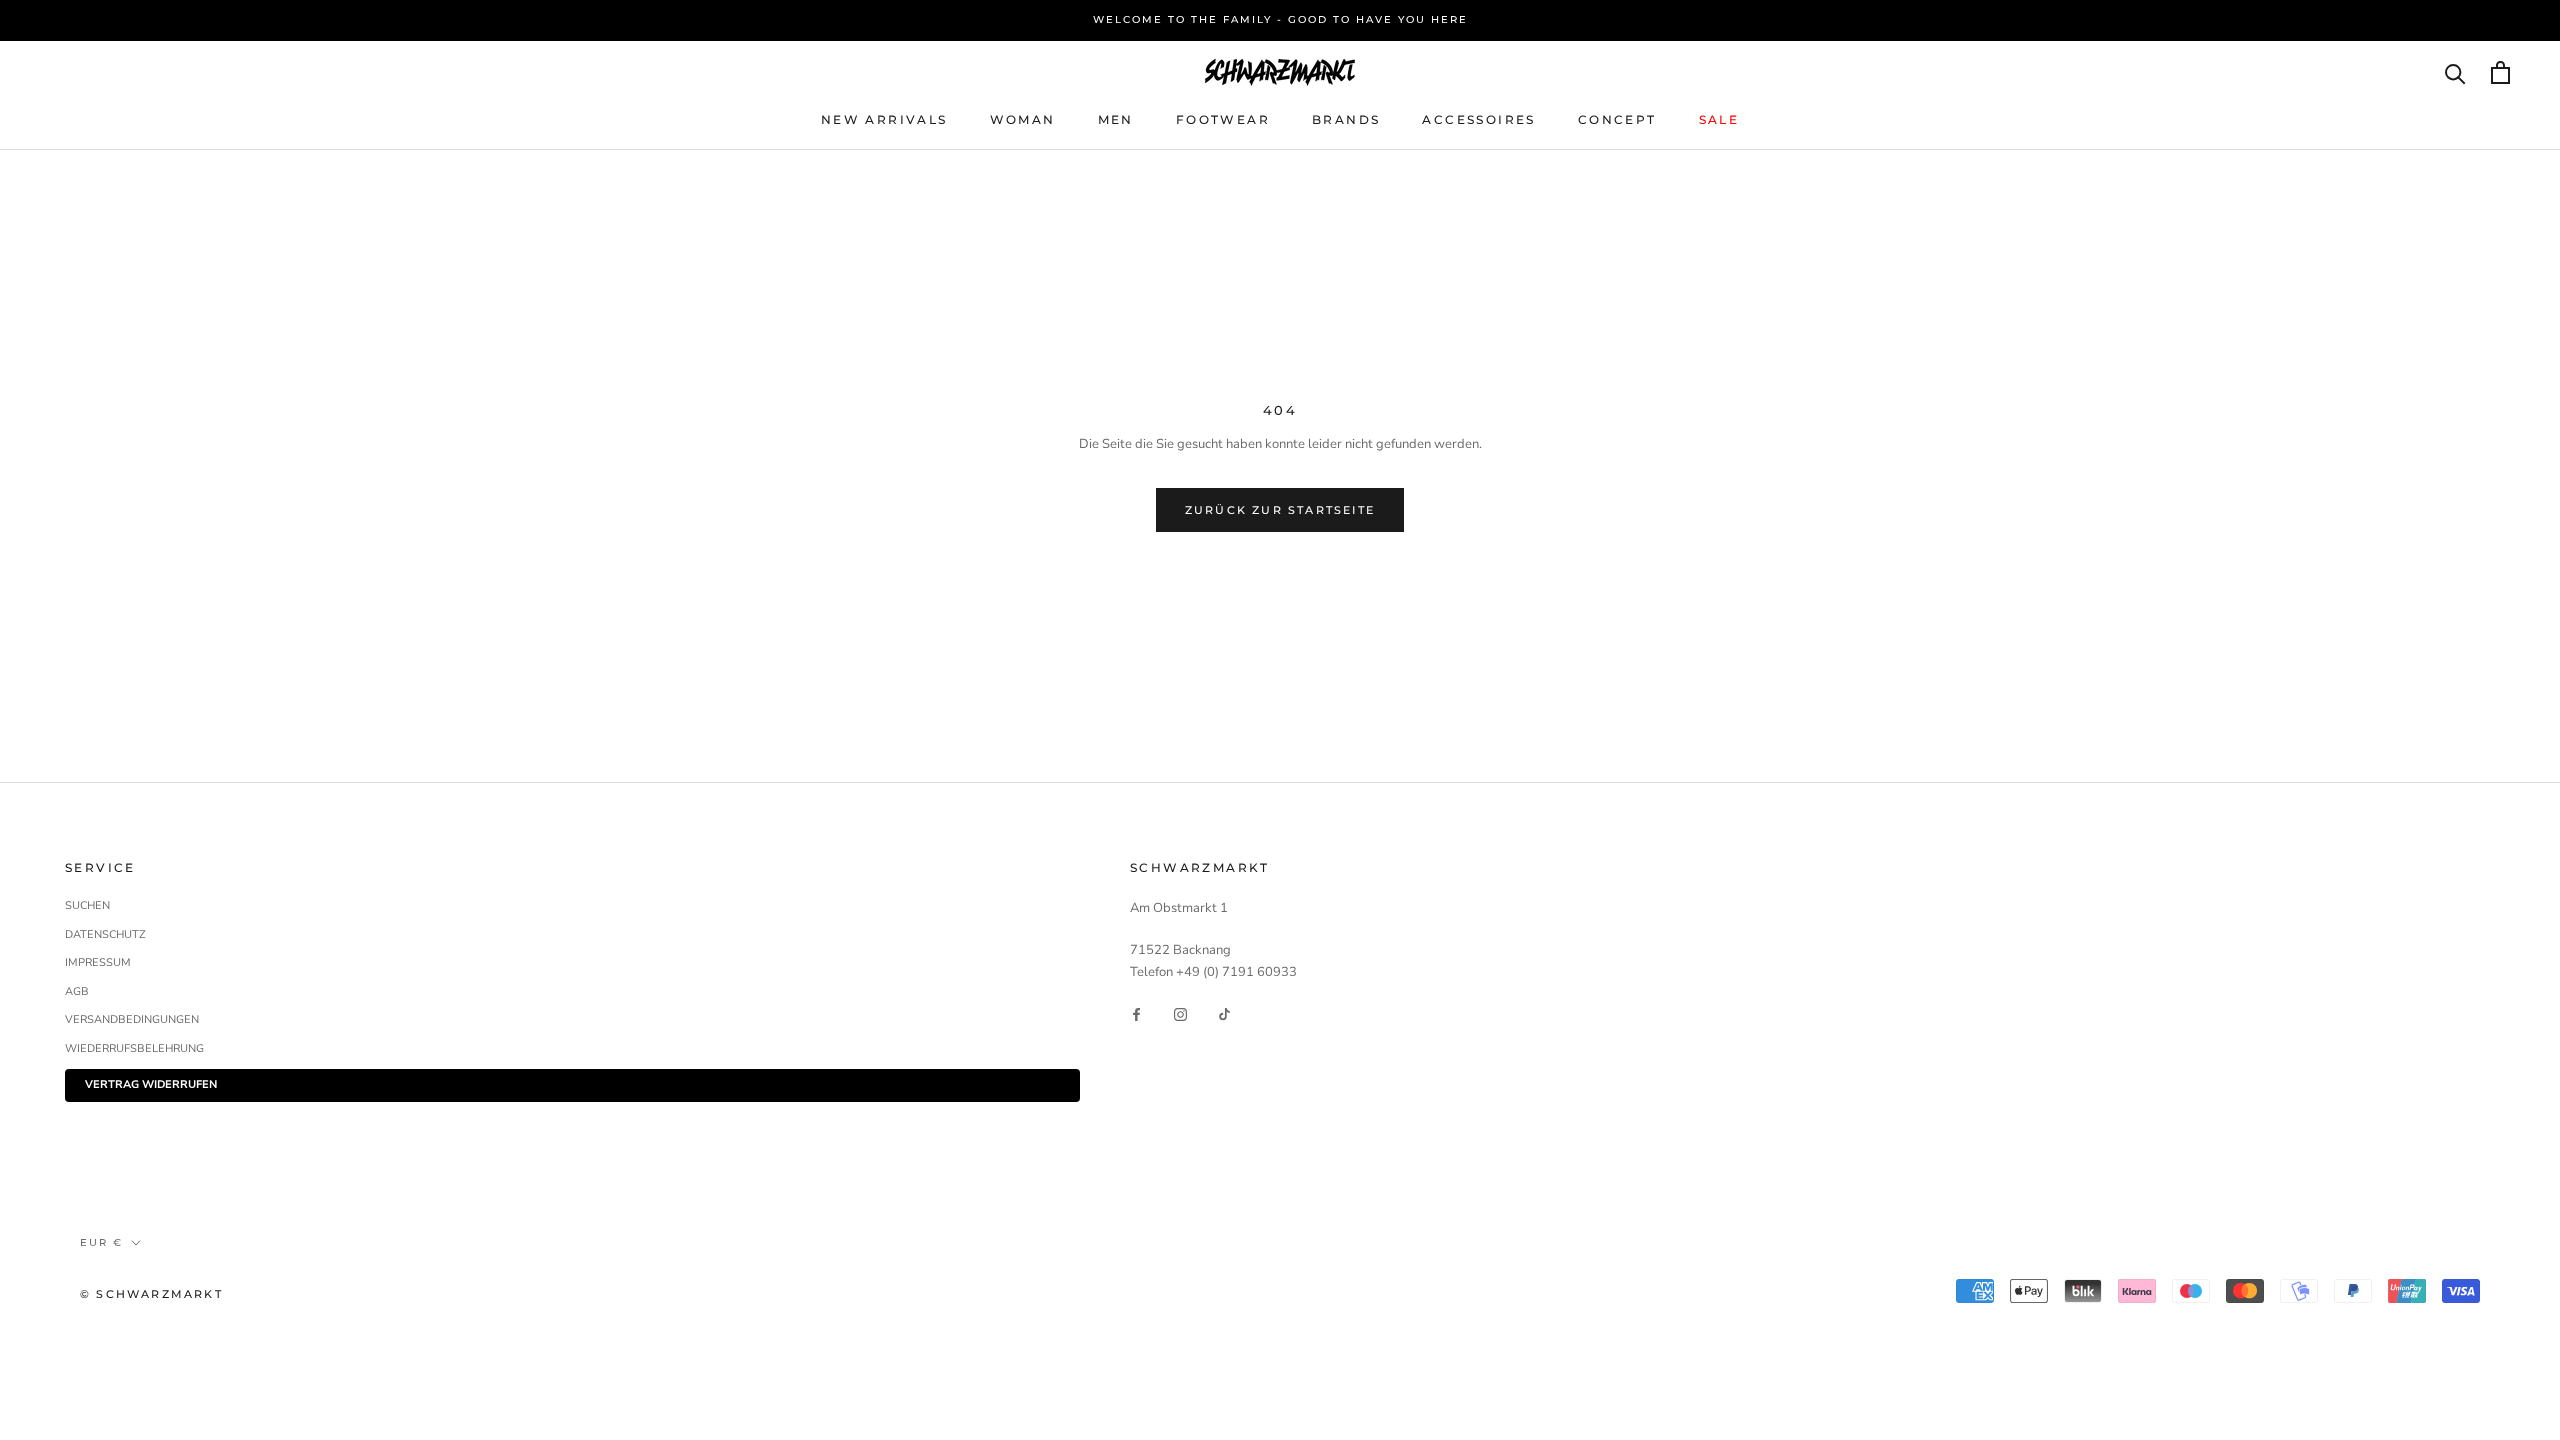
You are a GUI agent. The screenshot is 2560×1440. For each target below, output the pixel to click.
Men (1116, 119)
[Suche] (2455, 72)
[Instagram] (1180, 1013)
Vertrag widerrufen (151, 1084)
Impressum (98, 962)
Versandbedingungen (132, 1019)
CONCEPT (1617, 119)
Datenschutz (105, 934)
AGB (77, 991)
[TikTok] (1224, 1013)
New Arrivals (884, 119)
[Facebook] (1136, 1013)
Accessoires (1478, 119)
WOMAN (1023, 119)
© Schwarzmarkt (151, 1294)
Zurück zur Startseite (1280, 510)
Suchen (87, 905)
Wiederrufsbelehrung (134, 1048)
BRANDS (1346, 119)
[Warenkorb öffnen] (2500, 72)
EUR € (101, 1242)
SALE (1719, 119)
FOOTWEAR (1223, 119)
